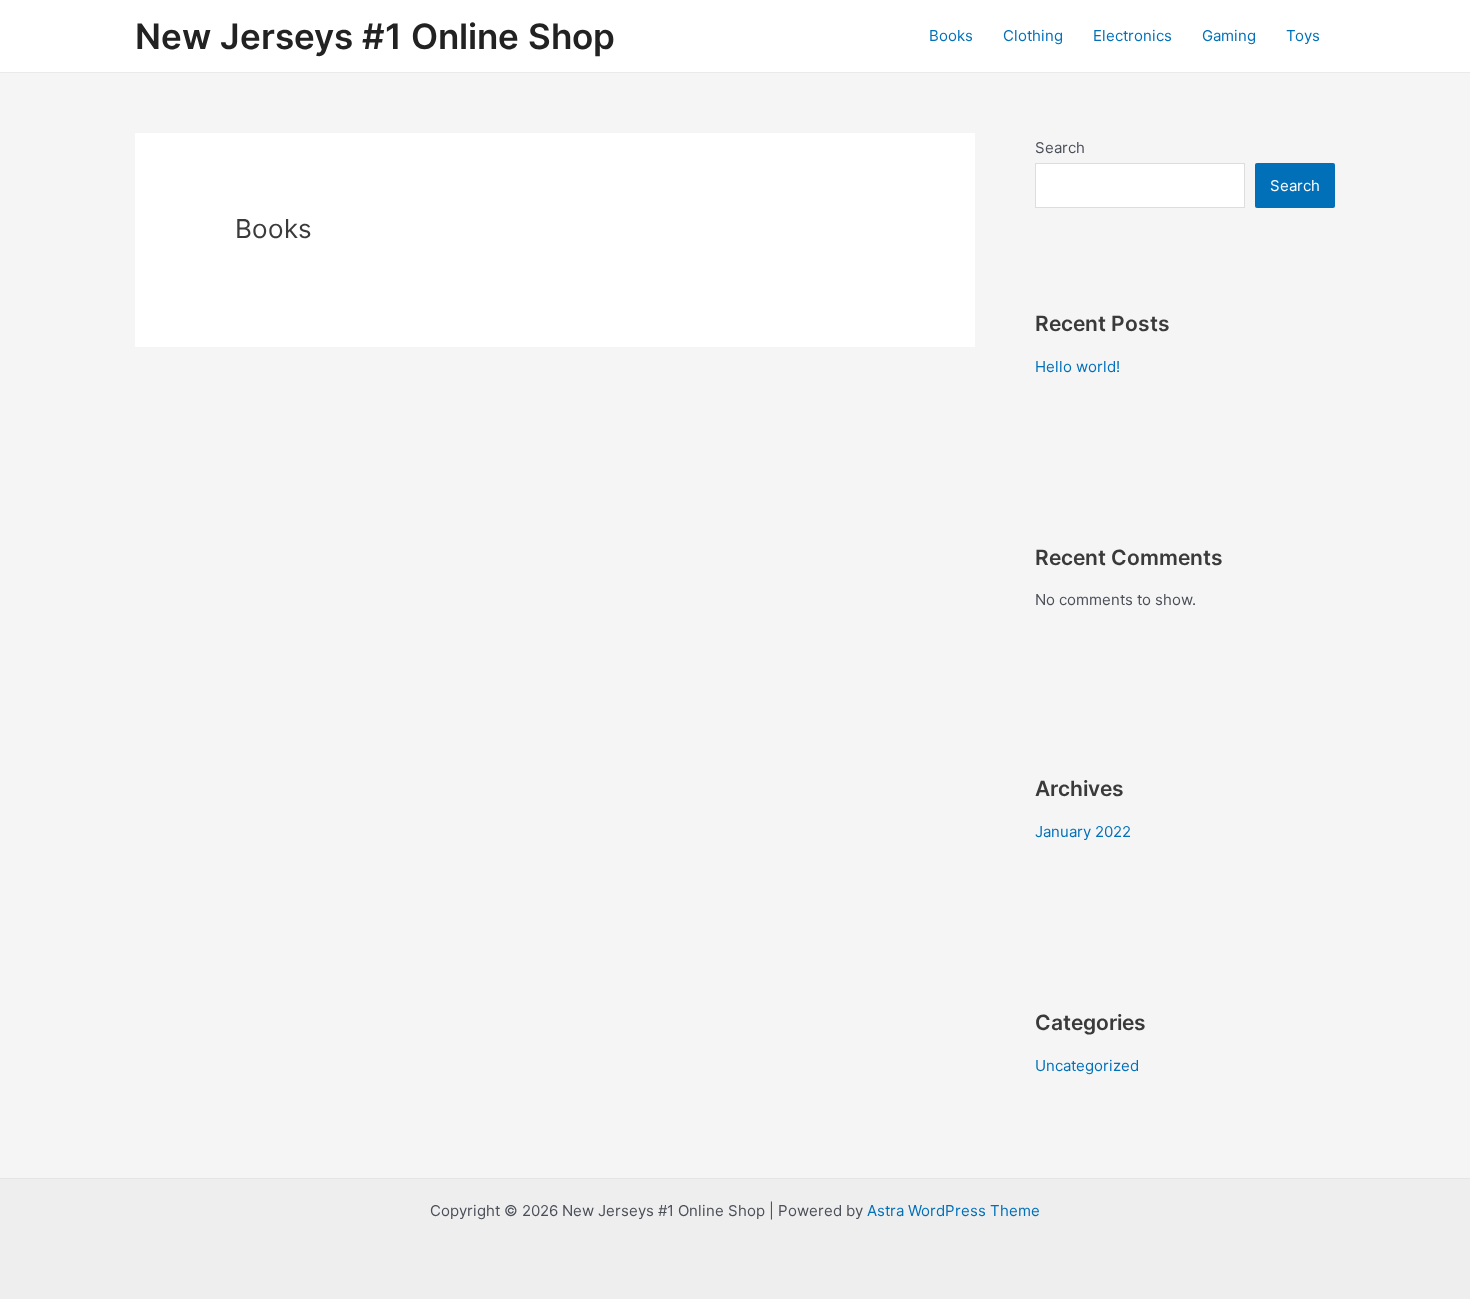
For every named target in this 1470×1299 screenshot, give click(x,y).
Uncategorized (1087, 1065)
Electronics (1132, 35)
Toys (1303, 35)
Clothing (1033, 35)
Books (951, 35)
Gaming (1229, 35)
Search (1060, 147)
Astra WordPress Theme (953, 1210)
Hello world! (1077, 366)
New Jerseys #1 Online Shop (375, 36)
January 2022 (1083, 831)
